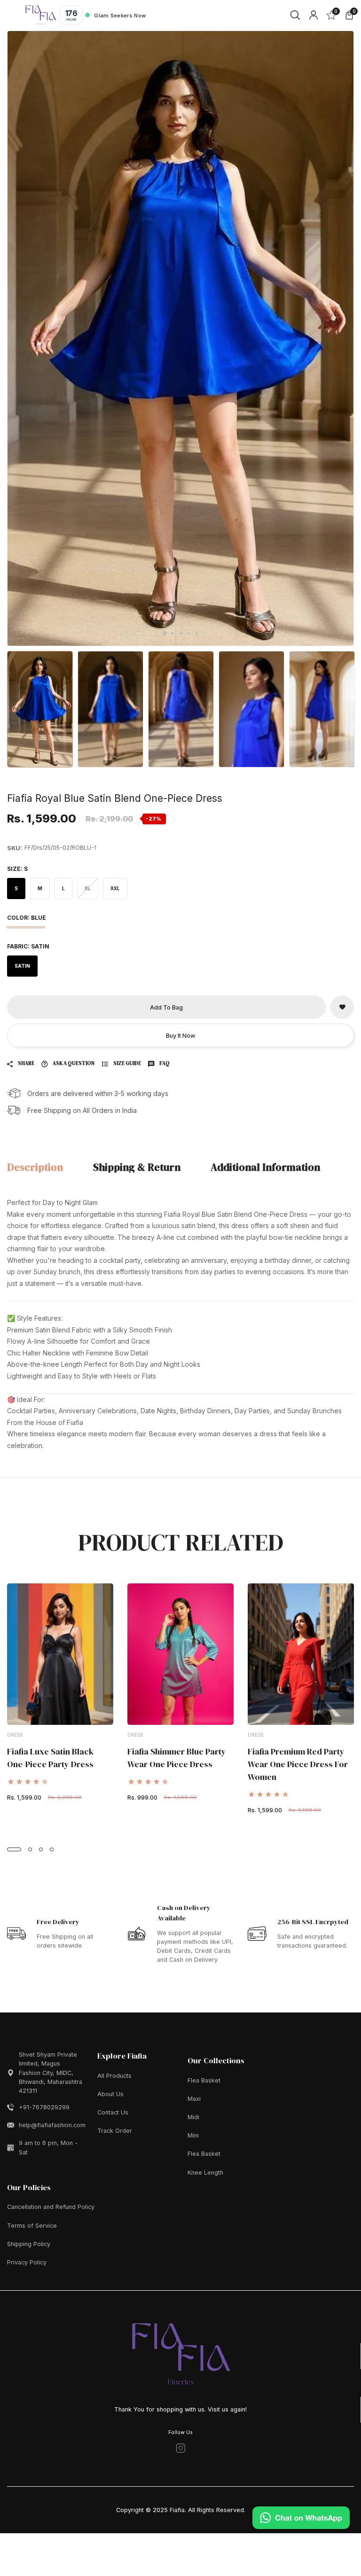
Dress (15, 1735)
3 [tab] (181, 633)
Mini (193, 2135)
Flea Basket (204, 2080)
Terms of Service (32, 2226)
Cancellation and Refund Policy (51, 2207)
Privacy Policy (27, 2262)
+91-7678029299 (44, 2107)
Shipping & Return (137, 1167)
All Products (114, 2076)
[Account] (314, 15)
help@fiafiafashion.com (52, 2125)
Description (35, 1167)
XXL (115, 888)
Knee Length (205, 2173)
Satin (22, 966)
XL (88, 888)
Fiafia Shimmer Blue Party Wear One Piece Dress (177, 1758)
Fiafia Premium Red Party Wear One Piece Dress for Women (298, 1764)
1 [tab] (165, 634)
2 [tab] (173, 633)
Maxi (194, 2099)
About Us (110, 2094)
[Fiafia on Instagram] (181, 2448)
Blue (26, 927)
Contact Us (113, 2112)
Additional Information (265, 1167)
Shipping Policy (29, 2244)
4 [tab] (189, 633)
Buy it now (181, 1036)
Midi (193, 2117)
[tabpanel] (180, 338)
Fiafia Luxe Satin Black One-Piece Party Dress (50, 1758)
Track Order (115, 2131)
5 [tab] (197, 633)
